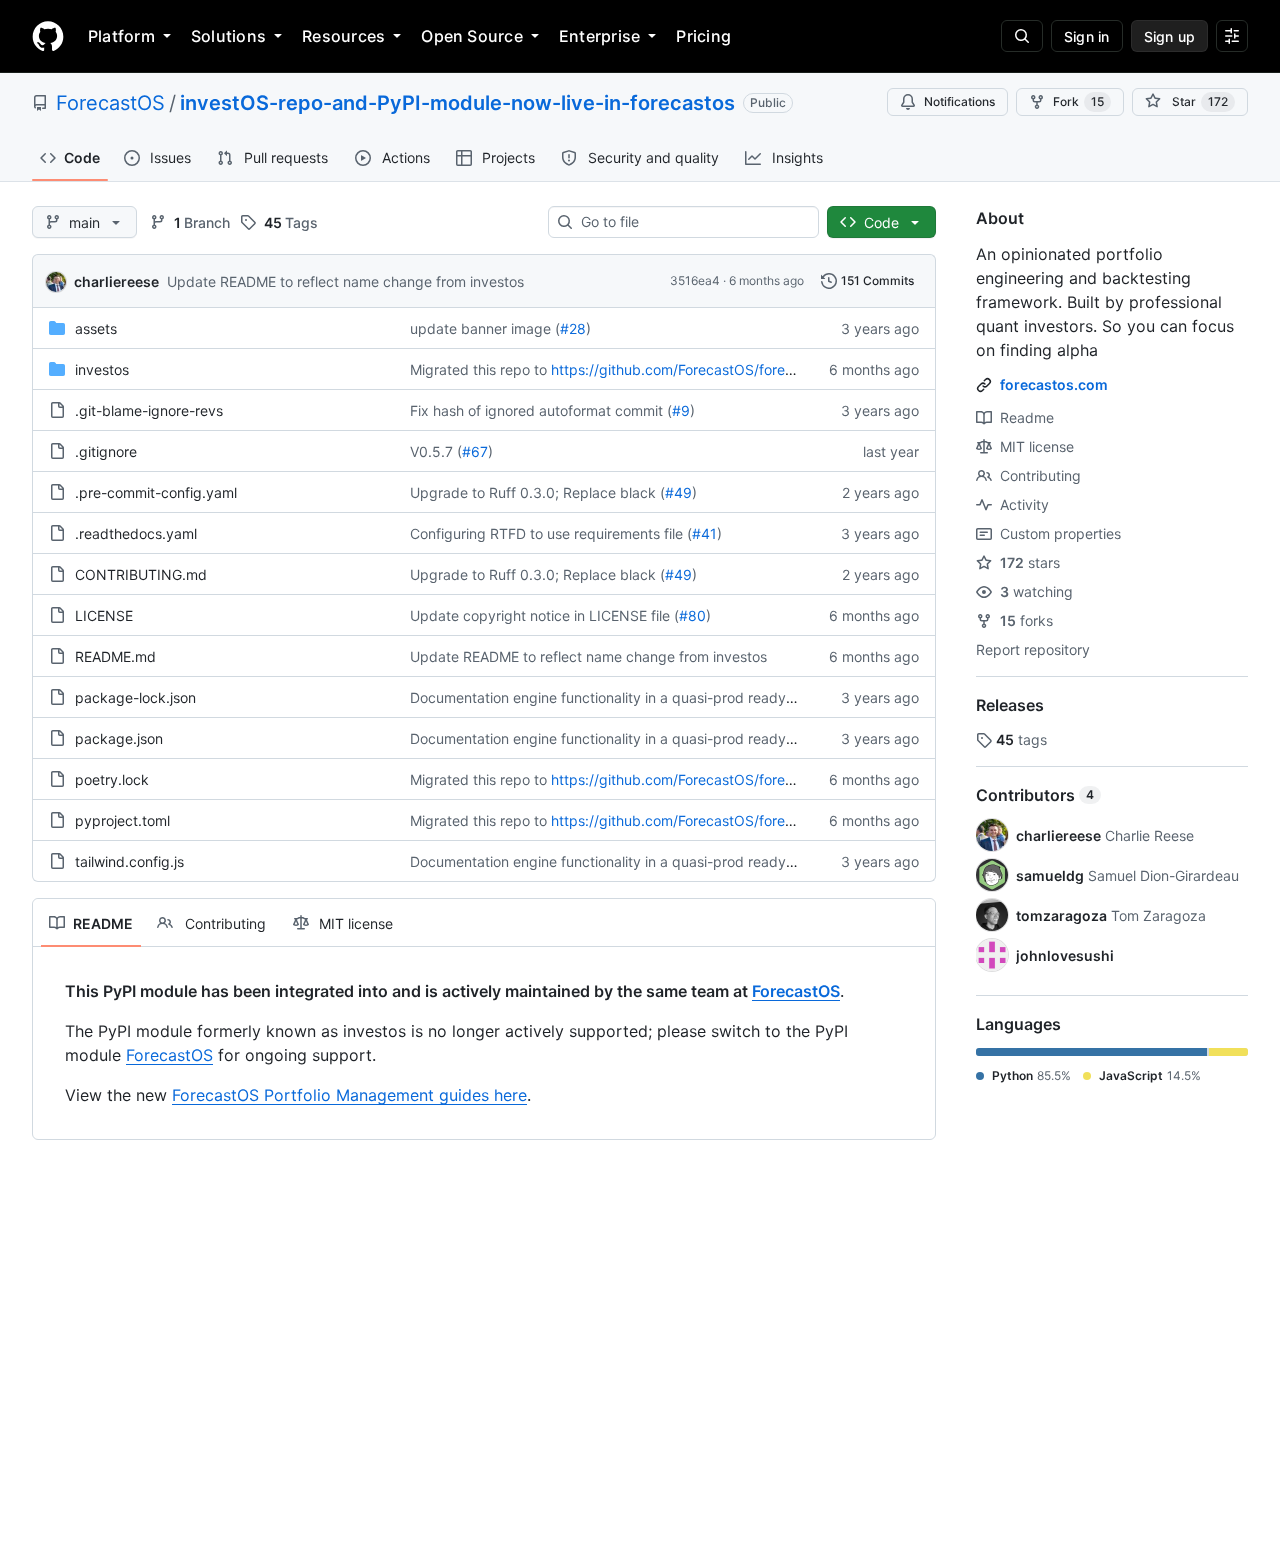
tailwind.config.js (129, 861)
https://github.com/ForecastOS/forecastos (689, 369)
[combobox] (691, 222)
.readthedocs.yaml (136, 533)
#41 (704, 533)
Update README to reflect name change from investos (345, 281)
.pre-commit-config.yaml (156, 492)
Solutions (228, 36)
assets (96, 328)
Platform (121, 36)
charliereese (116, 281)
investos (102, 369)
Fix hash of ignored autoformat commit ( (541, 410)
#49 (678, 492)
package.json (119, 738)
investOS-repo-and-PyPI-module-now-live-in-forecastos (457, 103)
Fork (1078, 101)
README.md (115, 656)
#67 (475, 451)
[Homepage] (48, 36)
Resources (343, 36)
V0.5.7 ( (436, 451)
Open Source (472, 36)
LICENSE (104, 615)
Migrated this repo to (478, 369)
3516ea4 (695, 280)
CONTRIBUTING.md (141, 574)
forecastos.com (1054, 384)
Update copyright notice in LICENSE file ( (544, 615)
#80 (692, 615)
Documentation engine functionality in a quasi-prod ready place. (620, 697)
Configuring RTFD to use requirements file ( (551, 533)
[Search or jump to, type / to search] (1022, 36)
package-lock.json (135, 697)
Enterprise (599, 36)
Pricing (703, 36)
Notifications (959, 101)
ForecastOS (110, 103)
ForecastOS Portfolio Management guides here (349, 1095)
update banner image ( (485, 328)
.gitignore (106, 451)
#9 (681, 410)
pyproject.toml (122, 820)
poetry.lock (112, 779)
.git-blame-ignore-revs (149, 410)
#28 (573, 328)
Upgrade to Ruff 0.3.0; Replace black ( (537, 492)
